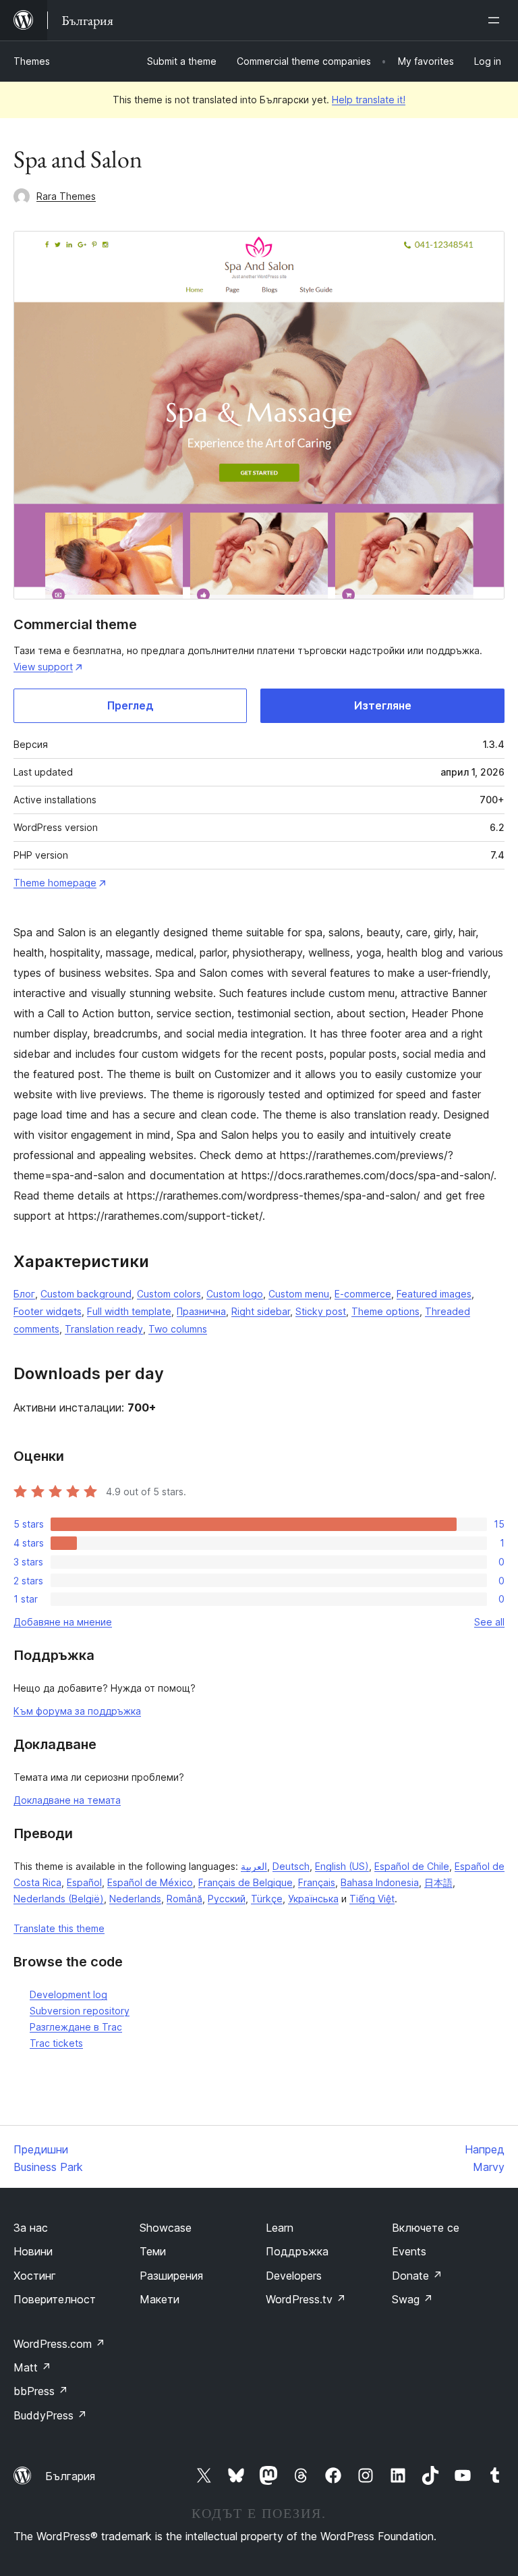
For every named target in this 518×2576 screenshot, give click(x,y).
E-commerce (363, 1294)
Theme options (385, 1311)
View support (43, 667)
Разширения (171, 2276)
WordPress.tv (306, 2299)
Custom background (86, 1294)
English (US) (342, 1866)
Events (409, 2251)
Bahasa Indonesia (380, 1882)
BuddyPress (50, 2415)
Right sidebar (261, 1311)
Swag (412, 2299)
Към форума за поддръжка (77, 1711)
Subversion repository (80, 2011)
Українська (313, 1899)
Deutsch (291, 1866)
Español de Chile (412, 1866)
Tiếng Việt (372, 1899)
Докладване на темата (67, 1800)
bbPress (41, 2391)
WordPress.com (59, 2344)
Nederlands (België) (59, 1899)
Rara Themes (66, 196)
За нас (31, 2228)
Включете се (426, 2228)
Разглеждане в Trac (76, 2027)
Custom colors (169, 1294)
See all (489, 1622)
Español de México (150, 1882)
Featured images (434, 1294)
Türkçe (267, 1899)
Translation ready (104, 1329)
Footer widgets (48, 1311)
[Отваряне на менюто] (496, 20)
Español (84, 1882)
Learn (280, 2228)
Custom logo (235, 1294)
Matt (32, 2367)
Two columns (178, 1329)
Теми (153, 2251)
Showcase (166, 2228)
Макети (160, 2299)
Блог (24, 1294)
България (70, 2476)
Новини (33, 2251)
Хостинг (35, 2276)
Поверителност (55, 2299)
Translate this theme (59, 1928)
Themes (32, 61)
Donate (417, 2276)
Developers (294, 2276)
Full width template (129, 1311)
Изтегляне (383, 705)
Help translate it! (369, 100)
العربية (254, 1866)
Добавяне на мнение (63, 1622)
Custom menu (299, 1294)
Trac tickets (56, 2043)
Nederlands (135, 1899)
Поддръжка (297, 2251)
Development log (68, 1994)
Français (317, 1882)
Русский (227, 1899)
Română (184, 1899)
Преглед (131, 705)
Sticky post (321, 1311)
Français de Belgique (246, 1882)
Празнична (201, 1311)
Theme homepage (55, 883)
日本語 (438, 1882)
